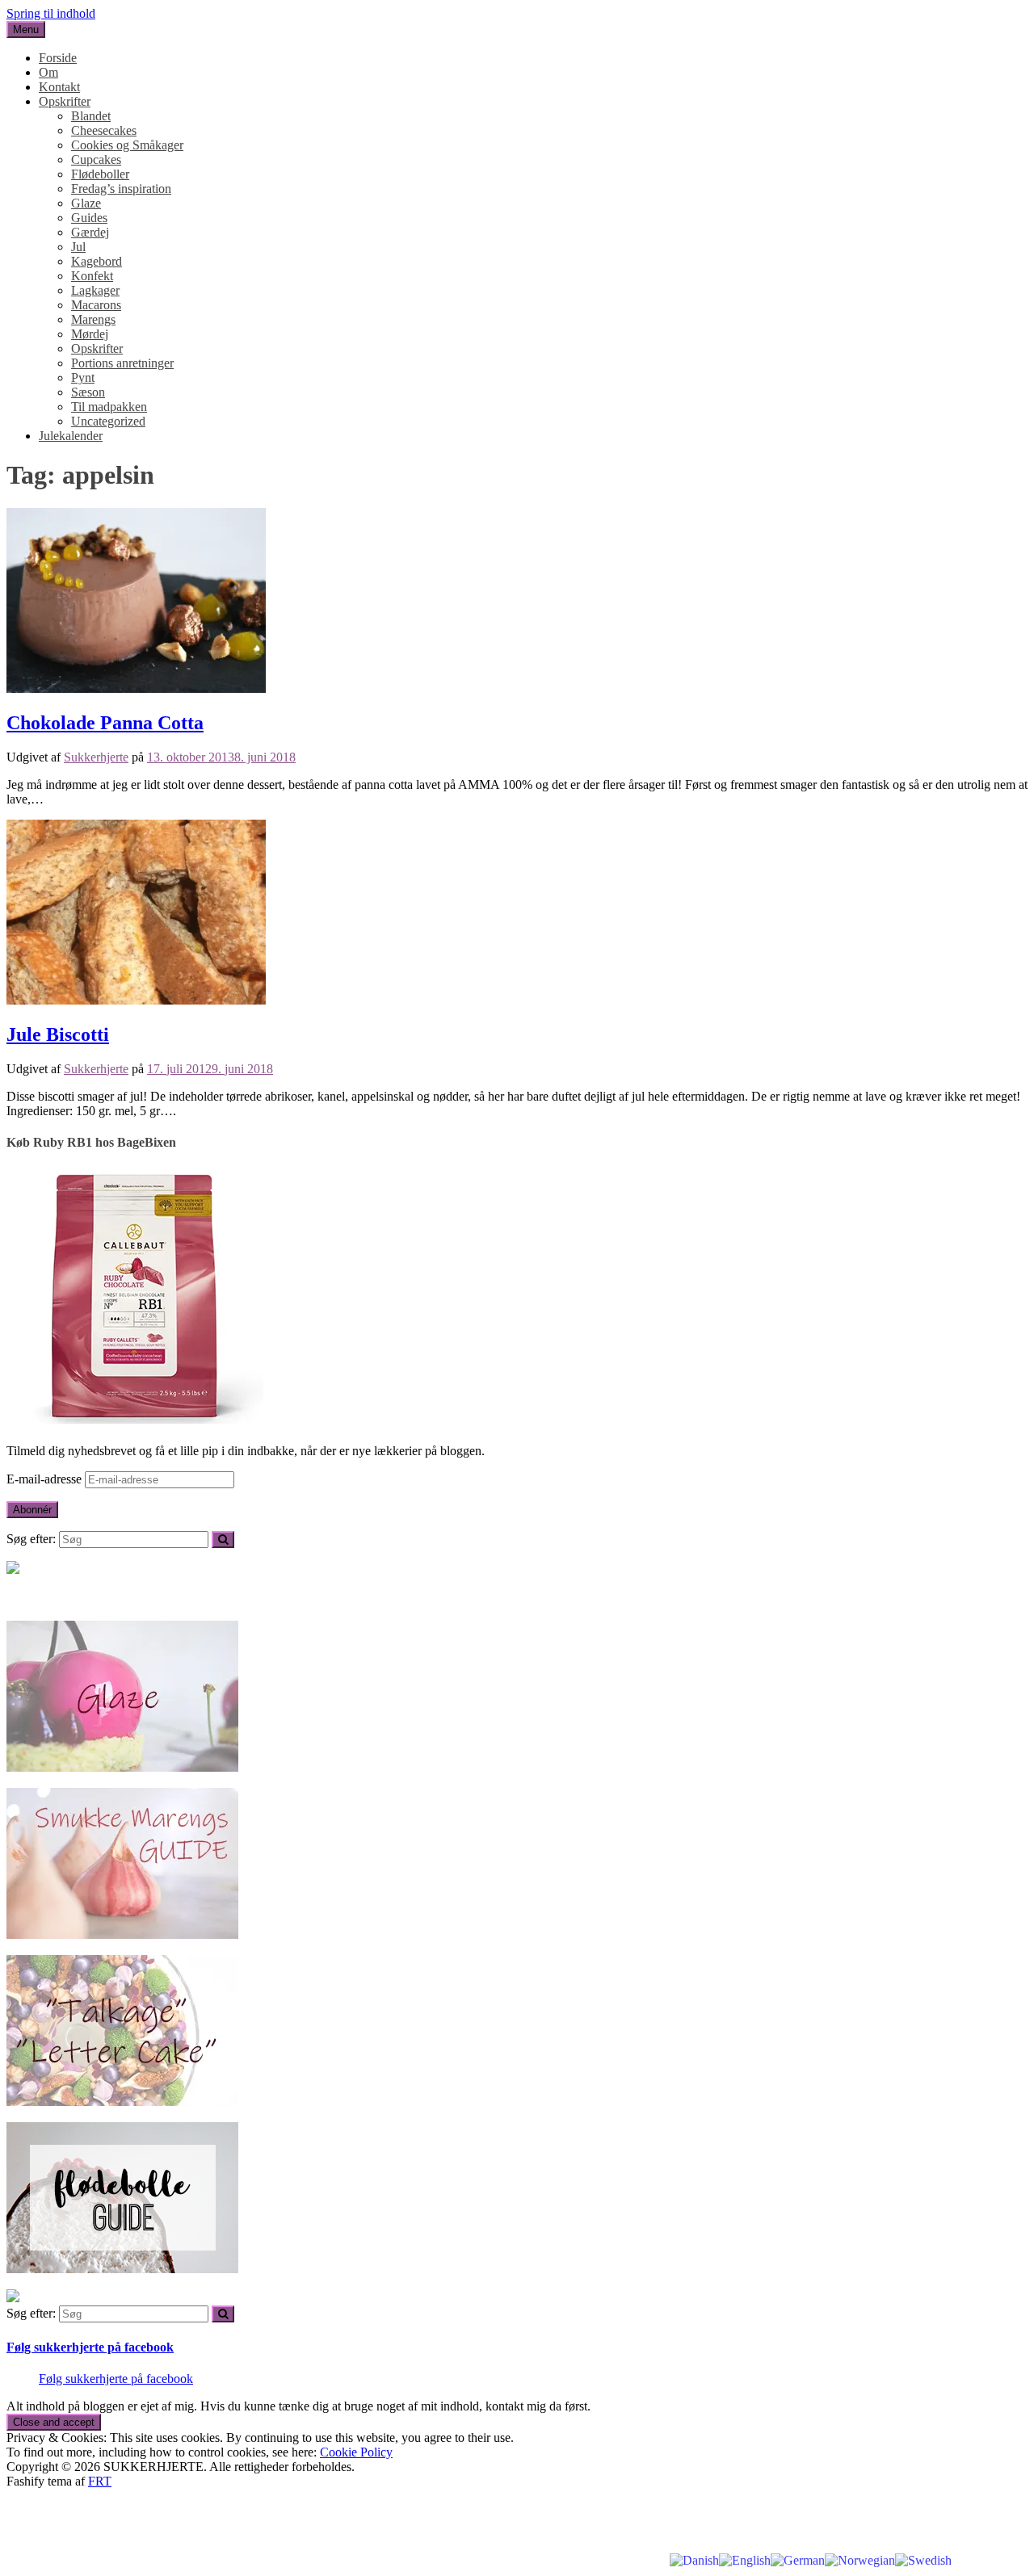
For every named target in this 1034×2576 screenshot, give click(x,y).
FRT (100, 2481)
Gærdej (90, 232)
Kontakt (59, 87)
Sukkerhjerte (96, 757)
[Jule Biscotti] (136, 1000)
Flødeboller (100, 174)
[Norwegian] (860, 2559)
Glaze (86, 203)
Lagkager (95, 290)
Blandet (91, 116)
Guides (89, 218)
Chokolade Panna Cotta (105, 723)
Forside (58, 58)
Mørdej (90, 334)
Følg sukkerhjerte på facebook (90, 2347)
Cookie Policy (356, 2452)
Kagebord (97, 261)
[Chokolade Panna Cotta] (136, 688)
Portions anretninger (122, 363)
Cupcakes (96, 159)
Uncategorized (108, 421)
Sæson (88, 392)
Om (48, 72)
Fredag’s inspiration (121, 189)
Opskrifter (65, 101)
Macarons (96, 305)
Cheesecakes (104, 130)
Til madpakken (109, 407)
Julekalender (71, 436)
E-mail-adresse (46, 1479)
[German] (798, 2559)
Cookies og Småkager (127, 145)
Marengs (93, 319)
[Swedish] (923, 2559)
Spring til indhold (51, 13)
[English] (745, 2559)
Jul (78, 247)
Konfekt (92, 276)
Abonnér (32, 1510)
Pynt (83, 378)
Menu (26, 29)
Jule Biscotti (58, 1034)
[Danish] (694, 2559)
